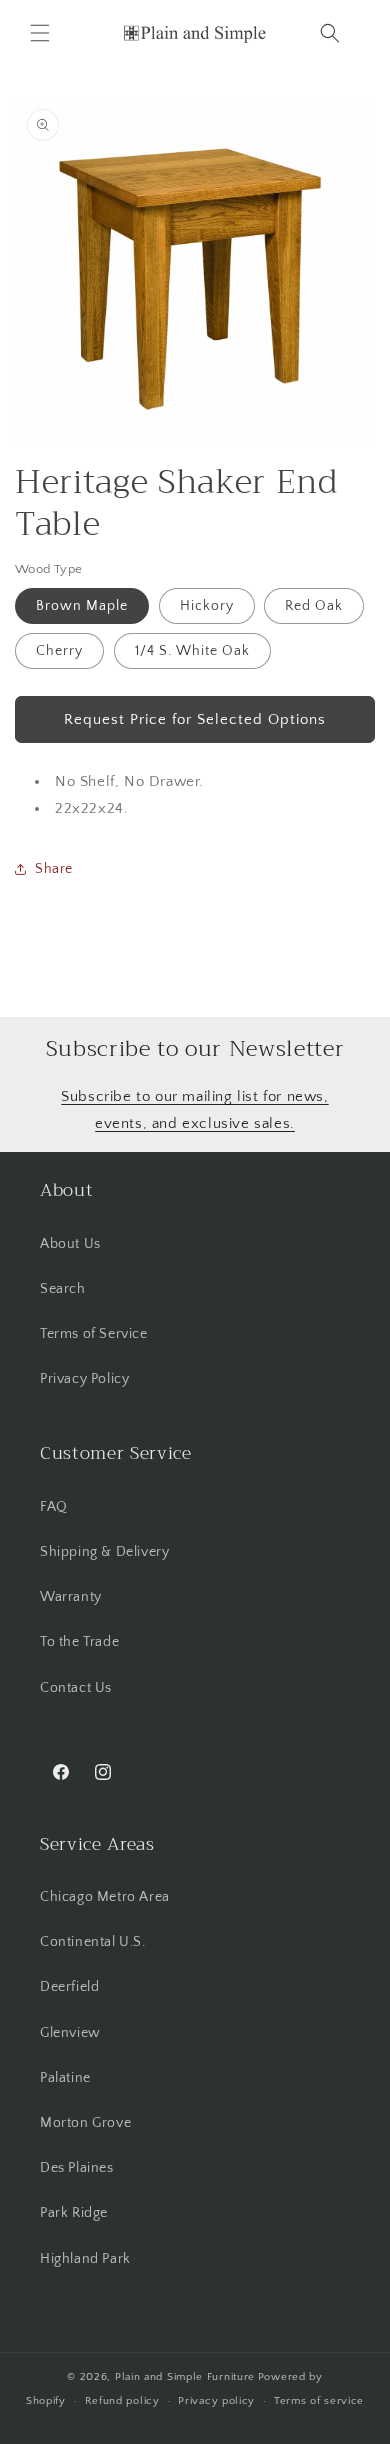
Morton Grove (85, 2123)
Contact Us (76, 1688)
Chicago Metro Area (105, 1897)
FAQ (54, 1507)
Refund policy (122, 2401)
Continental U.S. (93, 1942)
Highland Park (85, 2259)
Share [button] (54, 869)
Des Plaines (77, 2168)
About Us (70, 1244)
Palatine (65, 2078)
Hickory (207, 606)
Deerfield (69, 1987)
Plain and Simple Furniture (185, 2377)
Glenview (70, 2033)
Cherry (59, 651)
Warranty (71, 1597)
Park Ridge (74, 2213)
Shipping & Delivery (104, 1552)
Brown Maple (82, 606)
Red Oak (314, 606)
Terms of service (319, 2401)
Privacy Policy (84, 1379)
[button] (40, 33)
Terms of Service (94, 1334)
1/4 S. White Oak (192, 651)
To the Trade (79, 1642)
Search (63, 1289)
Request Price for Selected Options (195, 719)
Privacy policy (216, 2401)
